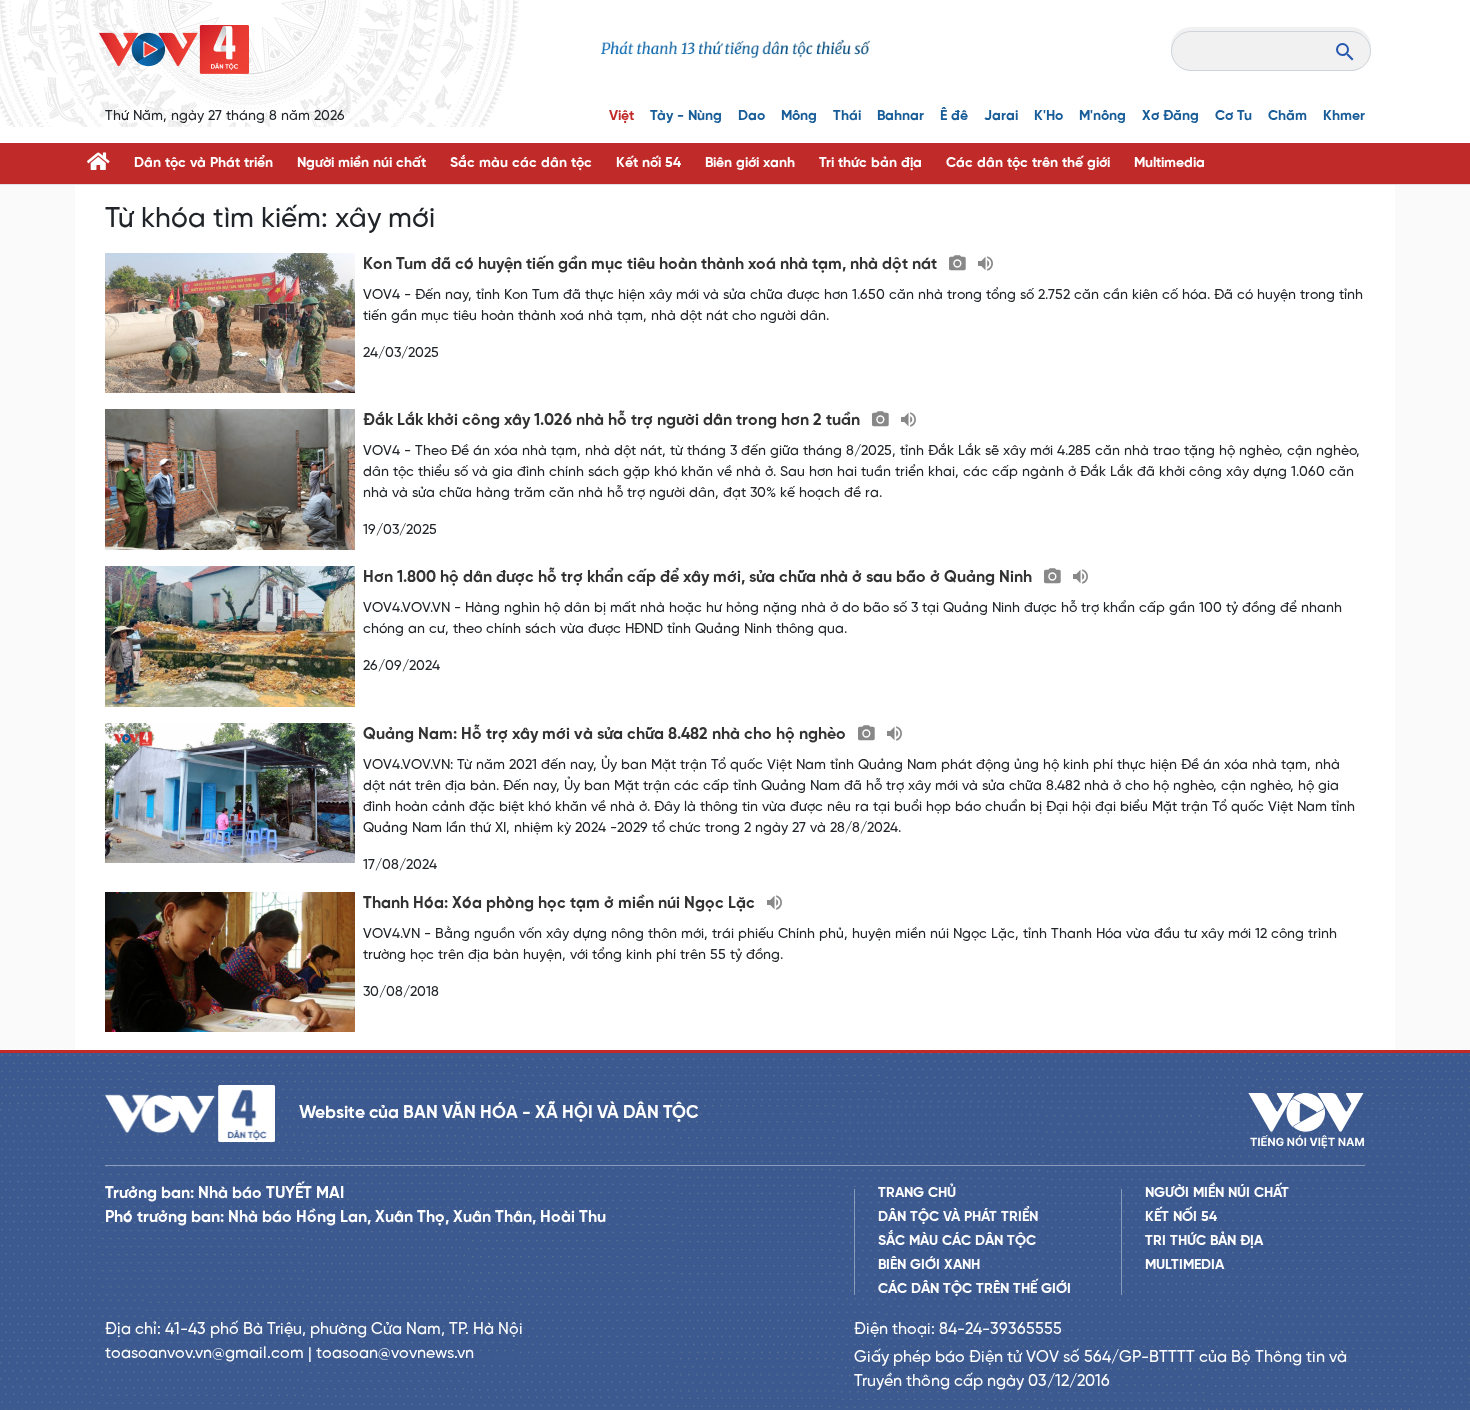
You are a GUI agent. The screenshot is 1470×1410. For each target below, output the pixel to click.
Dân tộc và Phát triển (203, 163)
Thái (847, 116)
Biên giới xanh (750, 163)
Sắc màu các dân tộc (521, 163)
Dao (751, 116)
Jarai (1001, 116)
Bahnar (900, 116)
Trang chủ (917, 1193)
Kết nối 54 (648, 163)
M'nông (1102, 116)
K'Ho (1048, 116)
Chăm (1287, 116)
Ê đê (954, 116)
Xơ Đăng (1170, 116)
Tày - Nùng (686, 116)
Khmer (1344, 116)
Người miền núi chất (361, 163)
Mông (799, 116)
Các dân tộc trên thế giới (1028, 163)
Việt (621, 116)
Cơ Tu (1233, 116)
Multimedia (1169, 163)
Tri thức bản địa (870, 163)
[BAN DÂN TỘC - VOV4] (174, 49)
